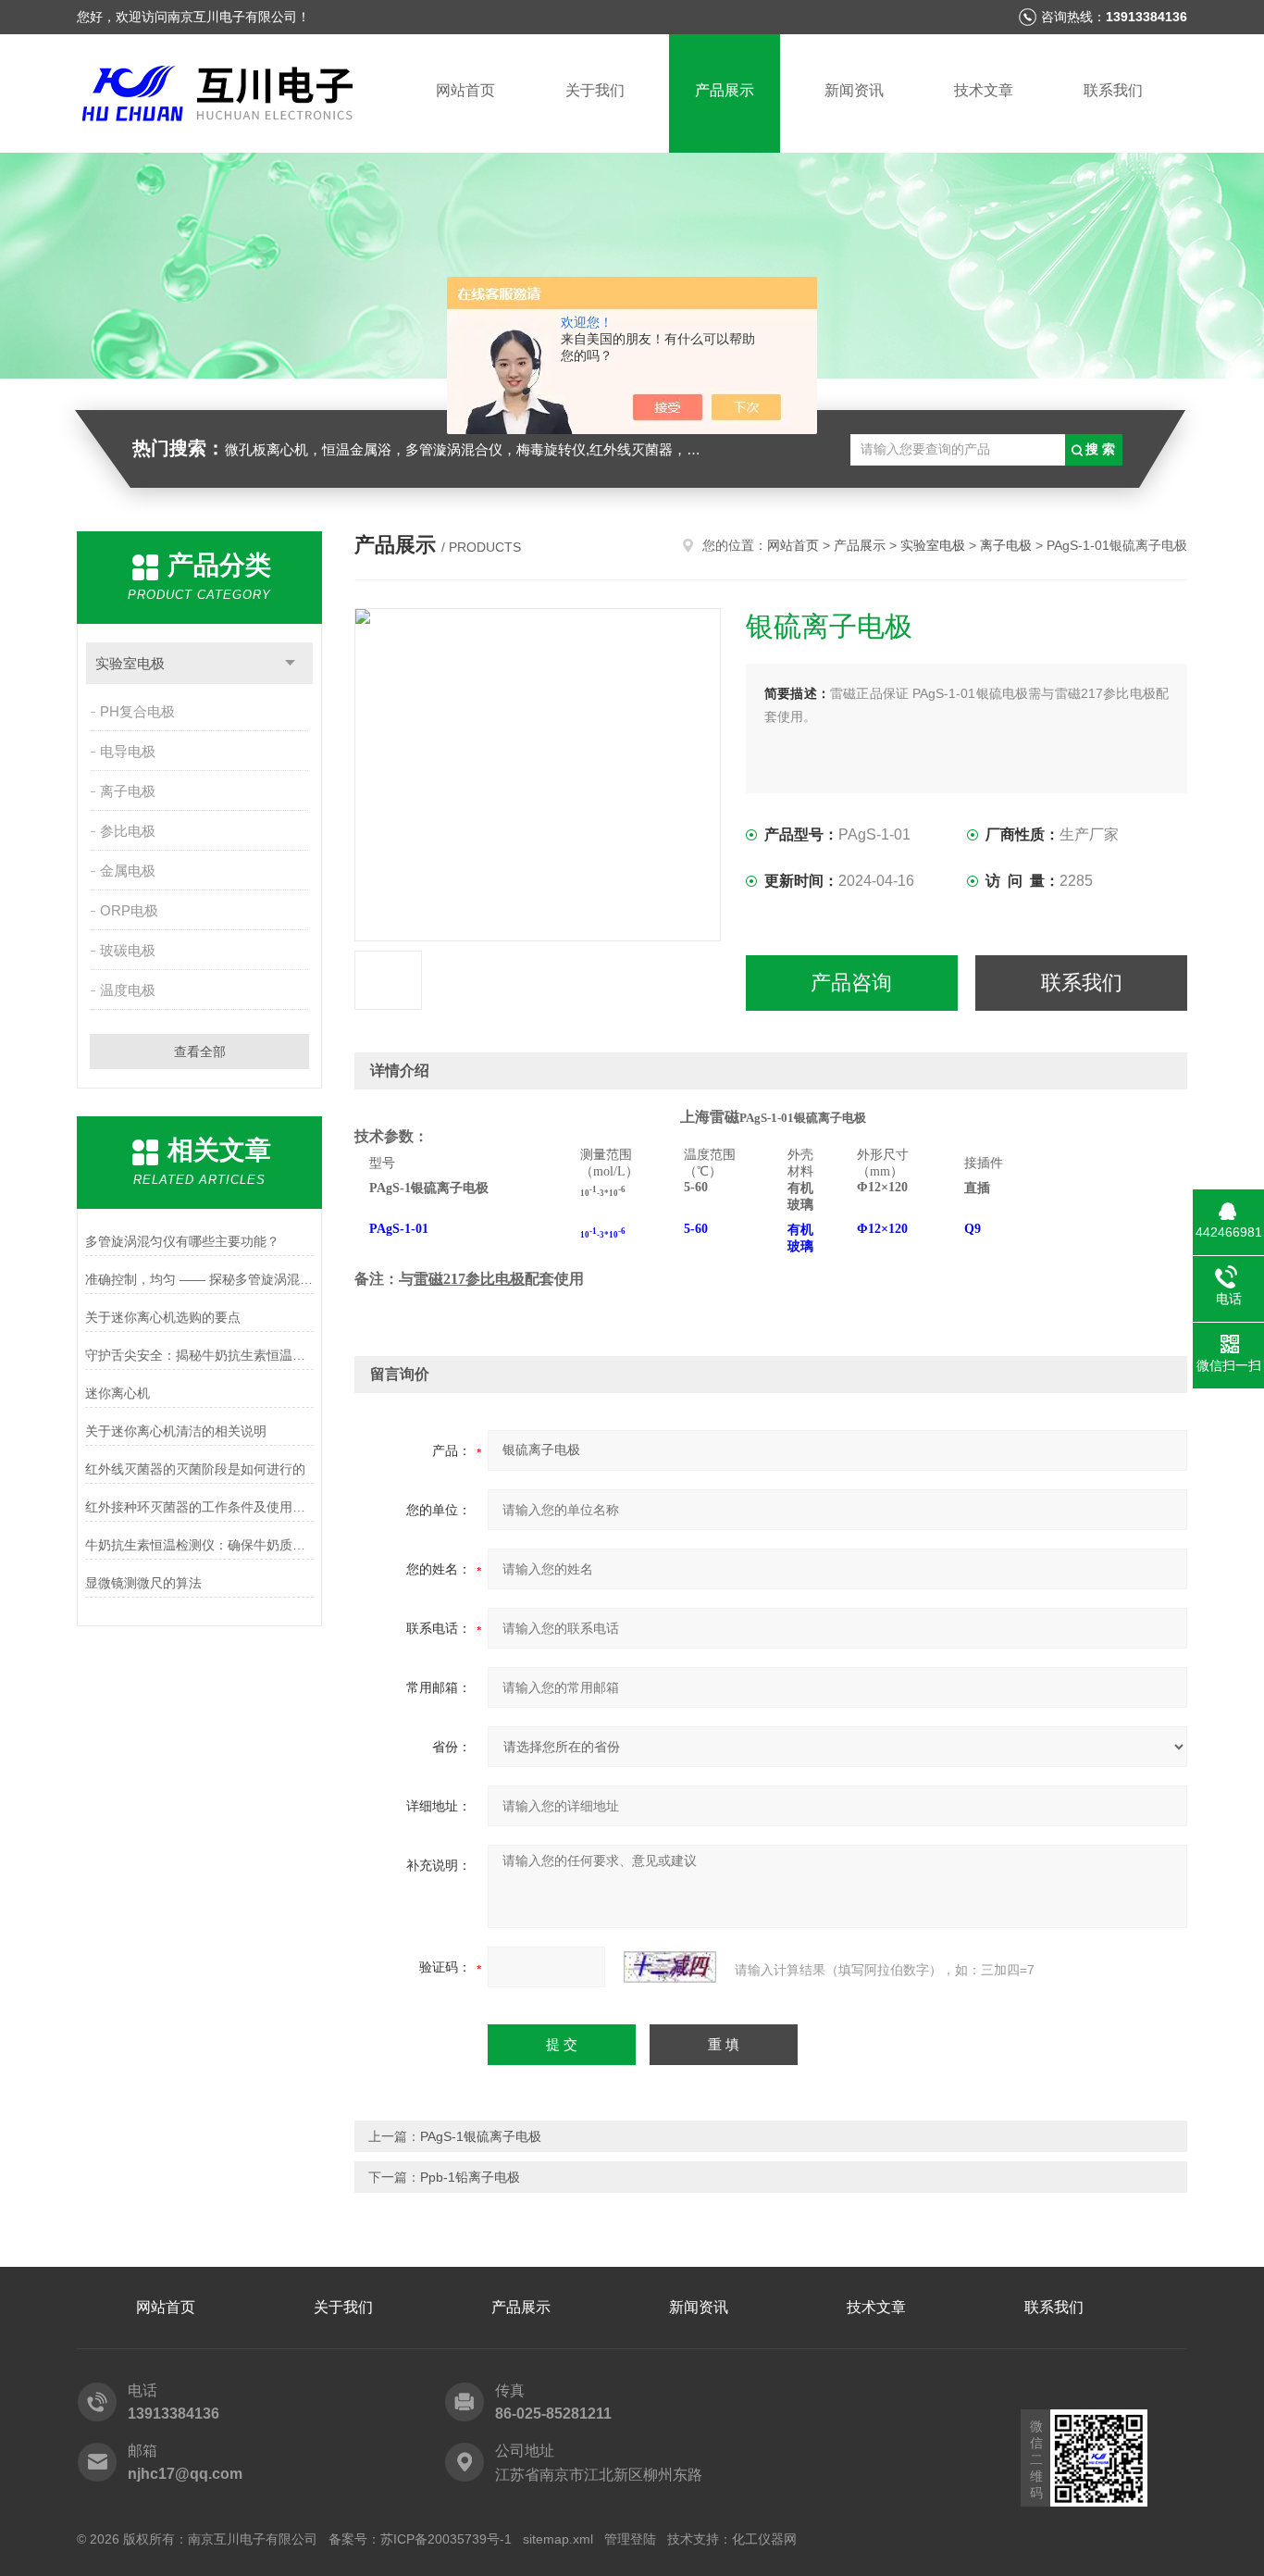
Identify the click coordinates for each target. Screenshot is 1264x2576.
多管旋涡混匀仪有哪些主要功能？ (182, 1241)
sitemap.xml (558, 2539)
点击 (290, 663)
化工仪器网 (764, 2539)
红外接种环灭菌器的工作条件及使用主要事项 (199, 1507)
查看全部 (200, 1052)
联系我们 (1113, 90)
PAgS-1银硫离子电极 (481, 2136)
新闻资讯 (854, 90)
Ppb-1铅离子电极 (470, 2177)
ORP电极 (129, 910)
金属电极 (128, 871)
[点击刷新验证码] (670, 1967)
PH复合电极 (137, 711)
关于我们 (595, 90)
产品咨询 (851, 983)
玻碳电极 (128, 950)
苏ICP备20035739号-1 (446, 2539)
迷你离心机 (118, 1393)
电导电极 (128, 751)
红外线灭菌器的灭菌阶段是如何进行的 (195, 1469)
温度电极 (128, 990)
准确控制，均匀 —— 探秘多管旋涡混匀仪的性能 (199, 1279)
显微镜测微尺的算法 (143, 1583)
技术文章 (984, 90)
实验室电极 (130, 663)
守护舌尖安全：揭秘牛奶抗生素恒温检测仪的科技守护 (199, 1355)
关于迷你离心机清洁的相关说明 (176, 1431)
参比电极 (128, 831)
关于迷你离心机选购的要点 (163, 1317)
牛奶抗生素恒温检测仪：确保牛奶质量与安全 (199, 1545)
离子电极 (128, 791)
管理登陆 (630, 2539)
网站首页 (465, 90)
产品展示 (725, 90)
